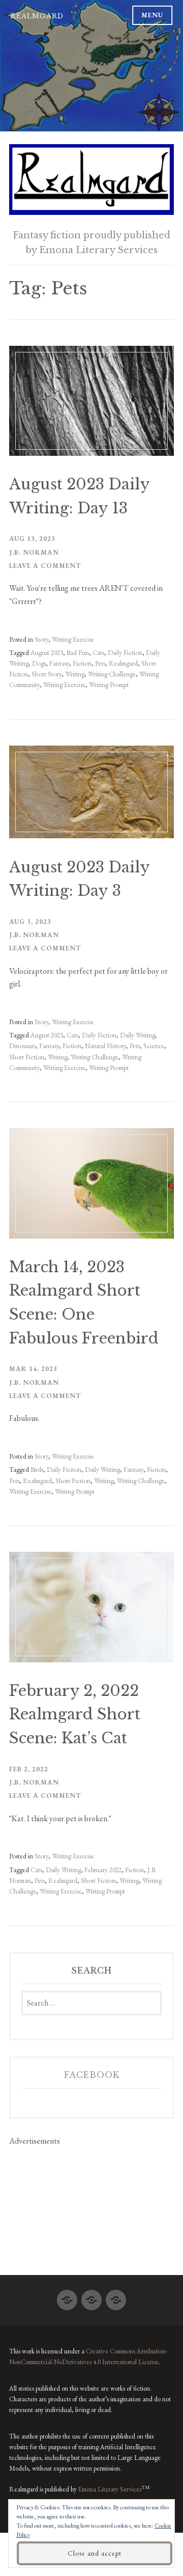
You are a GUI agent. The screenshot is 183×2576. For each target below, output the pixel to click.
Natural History (105, 1046)
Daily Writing (138, 1035)
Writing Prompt (109, 685)
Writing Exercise (73, 639)
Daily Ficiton (64, 1470)
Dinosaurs (22, 1046)
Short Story (47, 674)
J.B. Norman (34, 552)
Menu (152, 15)
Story (41, 639)
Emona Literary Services (110, 2489)
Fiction (82, 663)
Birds (37, 1470)
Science (154, 1046)
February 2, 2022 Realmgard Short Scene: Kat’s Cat (75, 1715)
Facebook (92, 2075)
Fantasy (59, 663)
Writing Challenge (112, 674)
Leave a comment (45, 566)
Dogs (39, 663)
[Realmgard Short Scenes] (116, 2296)
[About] (91, 2296)
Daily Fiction (125, 653)
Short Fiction (27, 1057)
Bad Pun (78, 653)
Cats (98, 653)
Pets (100, 663)
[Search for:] (91, 2003)
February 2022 (103, 1870)
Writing (75, 674)
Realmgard (37, 16)
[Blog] (67, 2296)
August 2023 (47, 653)
